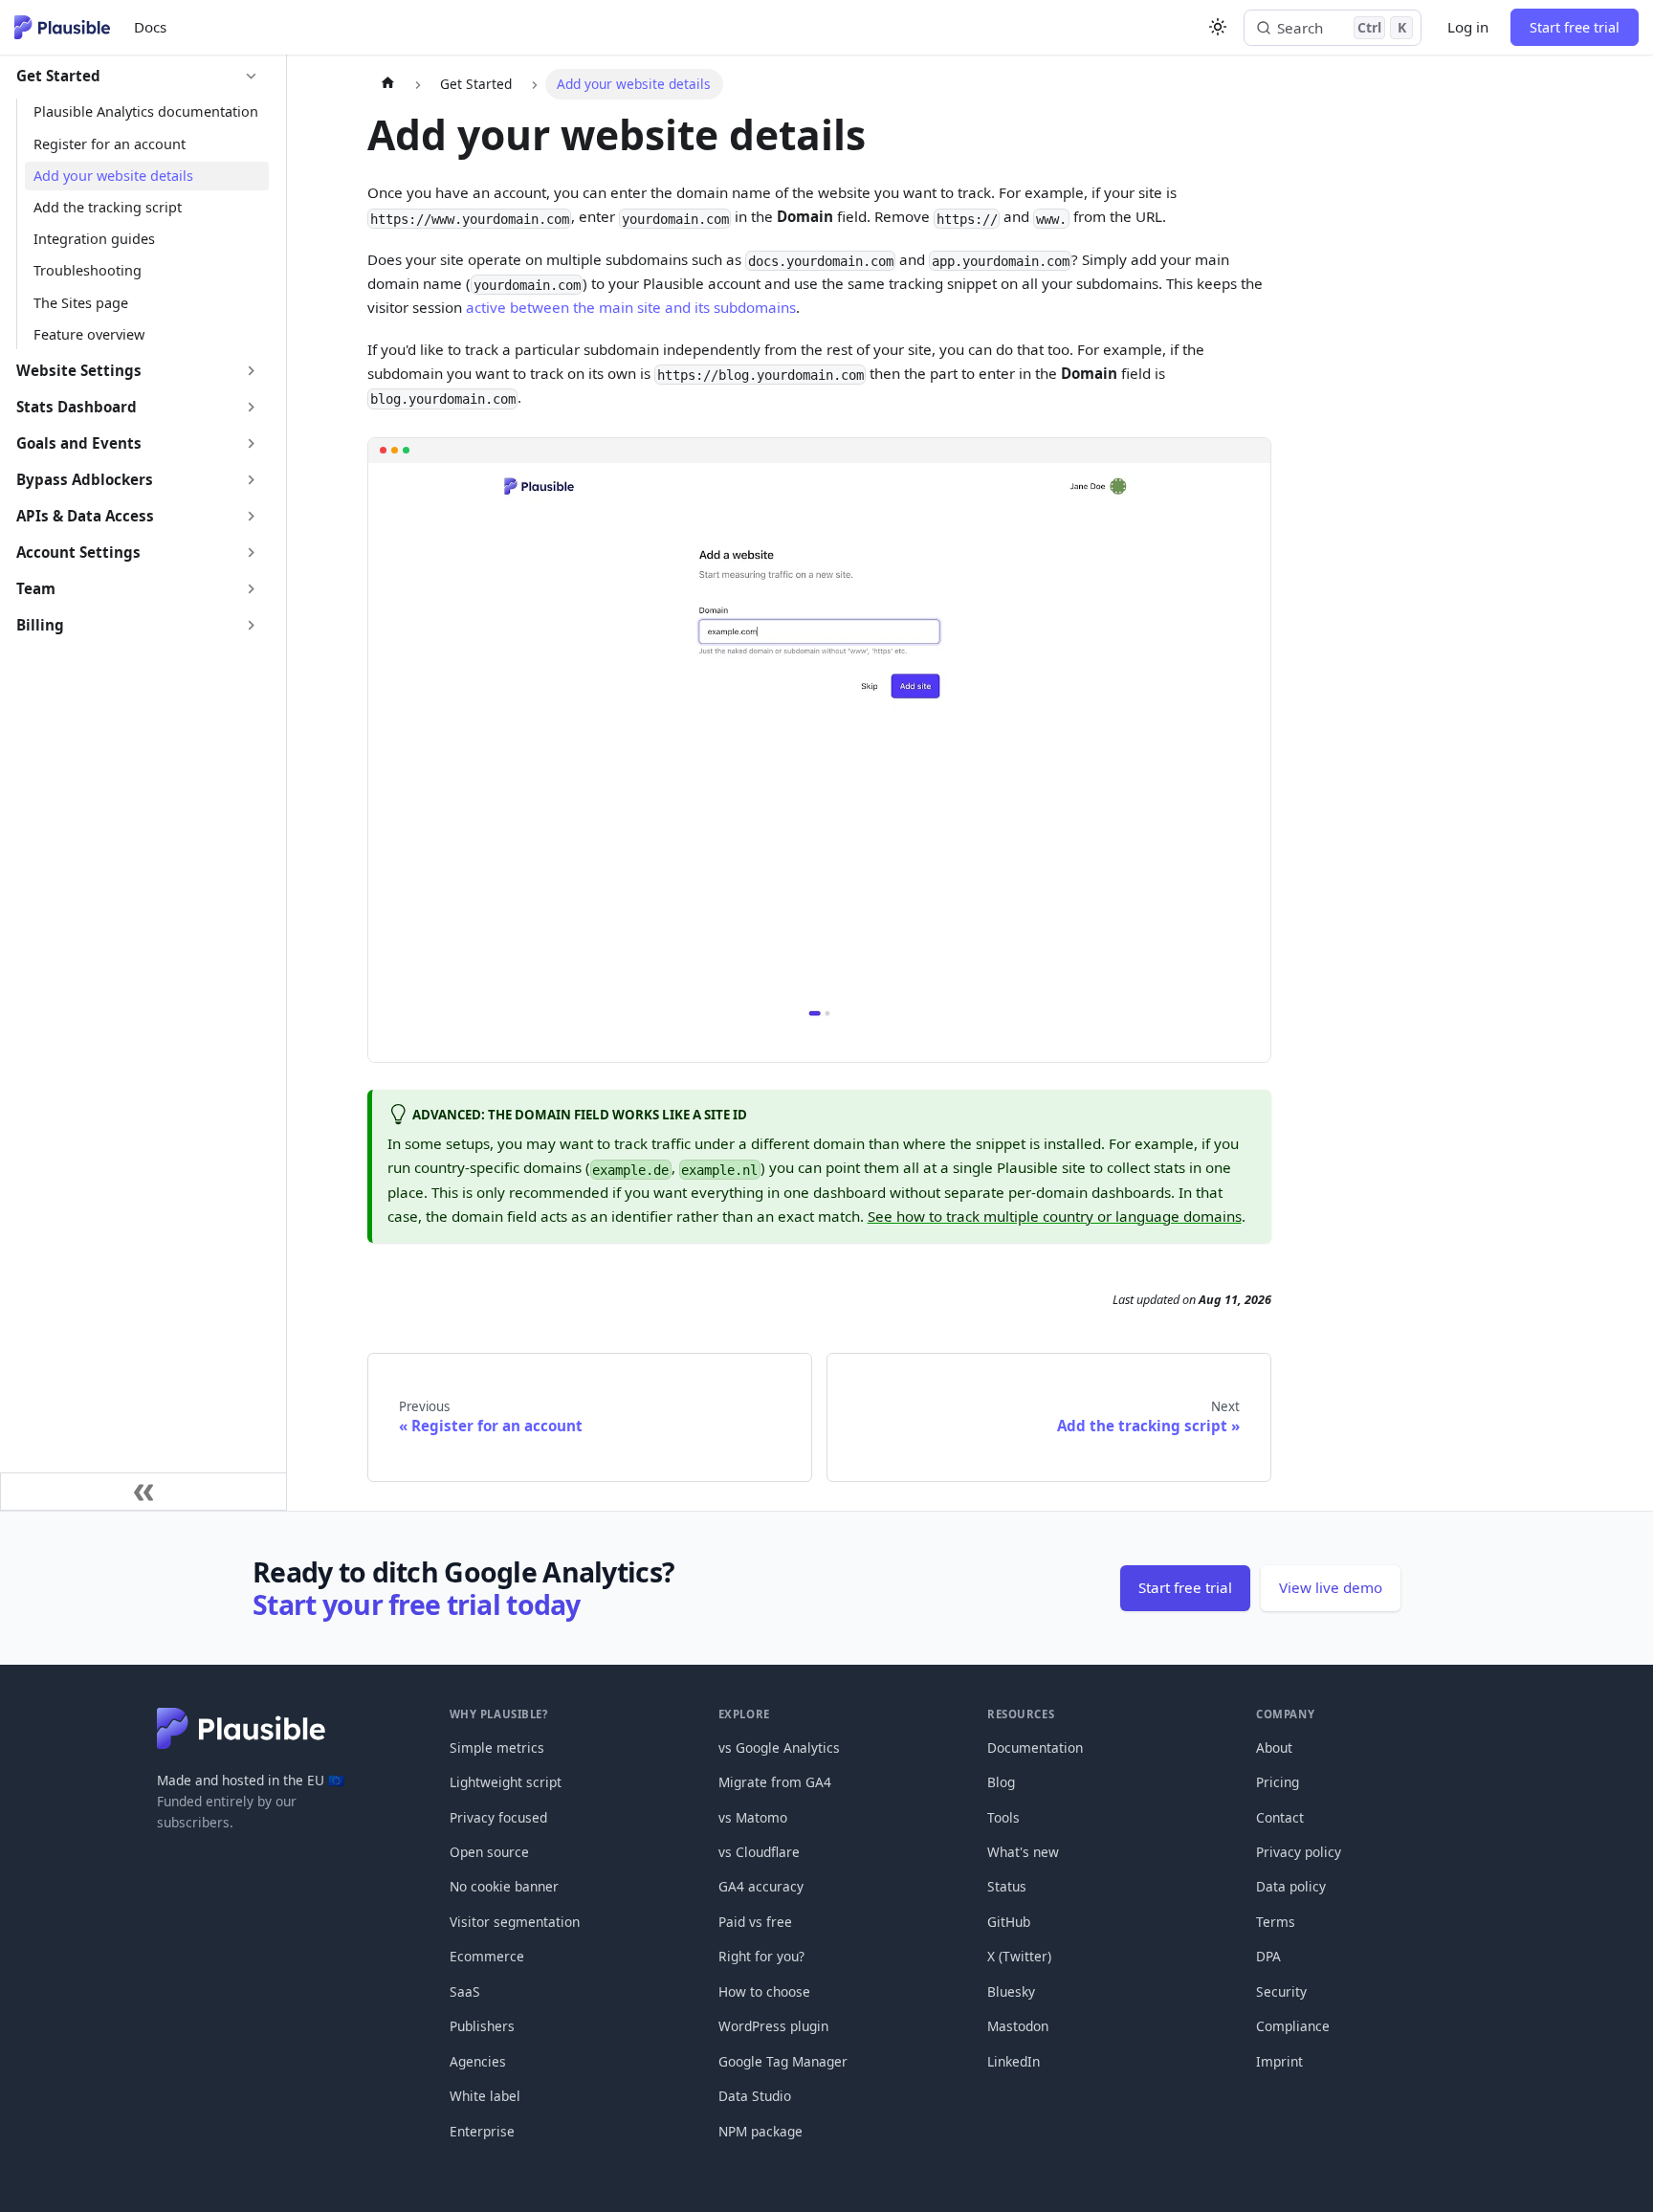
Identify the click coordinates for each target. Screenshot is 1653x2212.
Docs (150, 27)
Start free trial (1575, 27)
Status (1007, 1886)
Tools (1003, 1817)
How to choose (764, 1991)
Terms (1276, 1922)
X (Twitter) (1019, 1956)
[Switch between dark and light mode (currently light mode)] (1218, 27)
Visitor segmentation (515, 1922)
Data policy (1291, 1886)
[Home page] (387, 84)
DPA (1268, 1956)
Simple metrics (497, 1747)
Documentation (1035, 1747)
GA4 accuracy (761, 1886)
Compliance (1293, 2026)
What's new (1023, 1852)
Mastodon (1018, 2026)
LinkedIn (1014, 2061)
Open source (489, 1852)
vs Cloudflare (759, 1852)
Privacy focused (498, 1817)
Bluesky (1011, 1991)
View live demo (1331, 1587)
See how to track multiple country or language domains (1055, 1216)
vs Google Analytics (779, 1747)
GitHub (1009, 1922)
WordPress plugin (773, 2026)
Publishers (482, 2026)
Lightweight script (506, 1782)
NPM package (760, 2131)
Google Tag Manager (783, 2061)
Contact (1280, 1817)
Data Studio (755, 2096)
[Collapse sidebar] (143, 1492)
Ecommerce (487, 1956)
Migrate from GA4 (775, 1782)
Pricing (1278, 1782)
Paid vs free (755, 1922)
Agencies (478, 2061)
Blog (1001, 1782)
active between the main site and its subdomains (631, 307)
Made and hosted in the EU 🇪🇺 (251, 1780)
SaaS (465, 1991)
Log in (1468, 27)
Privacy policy (1299, 1852)
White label (485, 2096)
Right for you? (761, 1956)
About (1274, 1747)
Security (1281, 1991)
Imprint (1279, 2061)
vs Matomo (753, 1817)
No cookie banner (504, 1886)
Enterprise (482, 2131)
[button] (138, 77)
